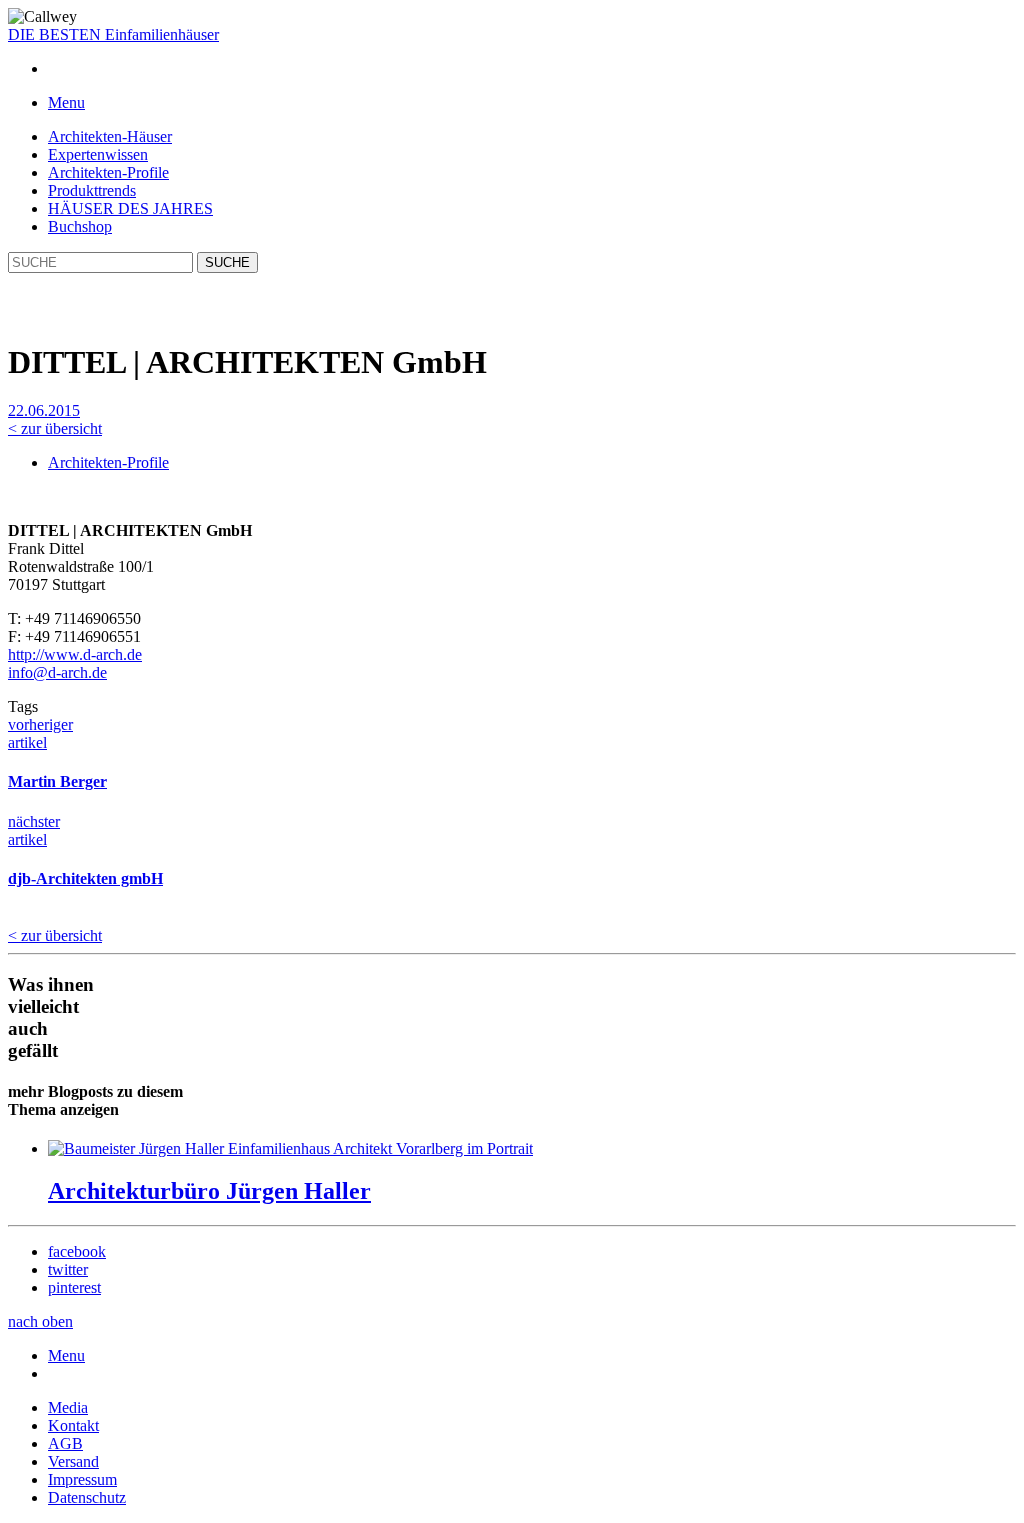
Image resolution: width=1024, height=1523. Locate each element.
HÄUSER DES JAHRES (130, 208)
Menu (66, 1355)
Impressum (82, 1479)
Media (68, 1407)
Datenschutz (87, 1497)
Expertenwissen (98, 154)
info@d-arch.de (57, 672)
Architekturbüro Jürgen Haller (209, 1191)
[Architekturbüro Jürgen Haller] (290, 1148)
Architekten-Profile (108, 172)
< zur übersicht (55, 428)
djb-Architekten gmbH (85, 878)
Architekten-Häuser (110, 136)
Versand (73, 1461)
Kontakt (73, 1425)
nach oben (40, 1321)
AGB (65, 1443)
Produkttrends (92, 190)
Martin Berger (57, 781)
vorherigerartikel (40, 733)
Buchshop (80, 226)
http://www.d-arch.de (75, 654)
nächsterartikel (34, 830)
